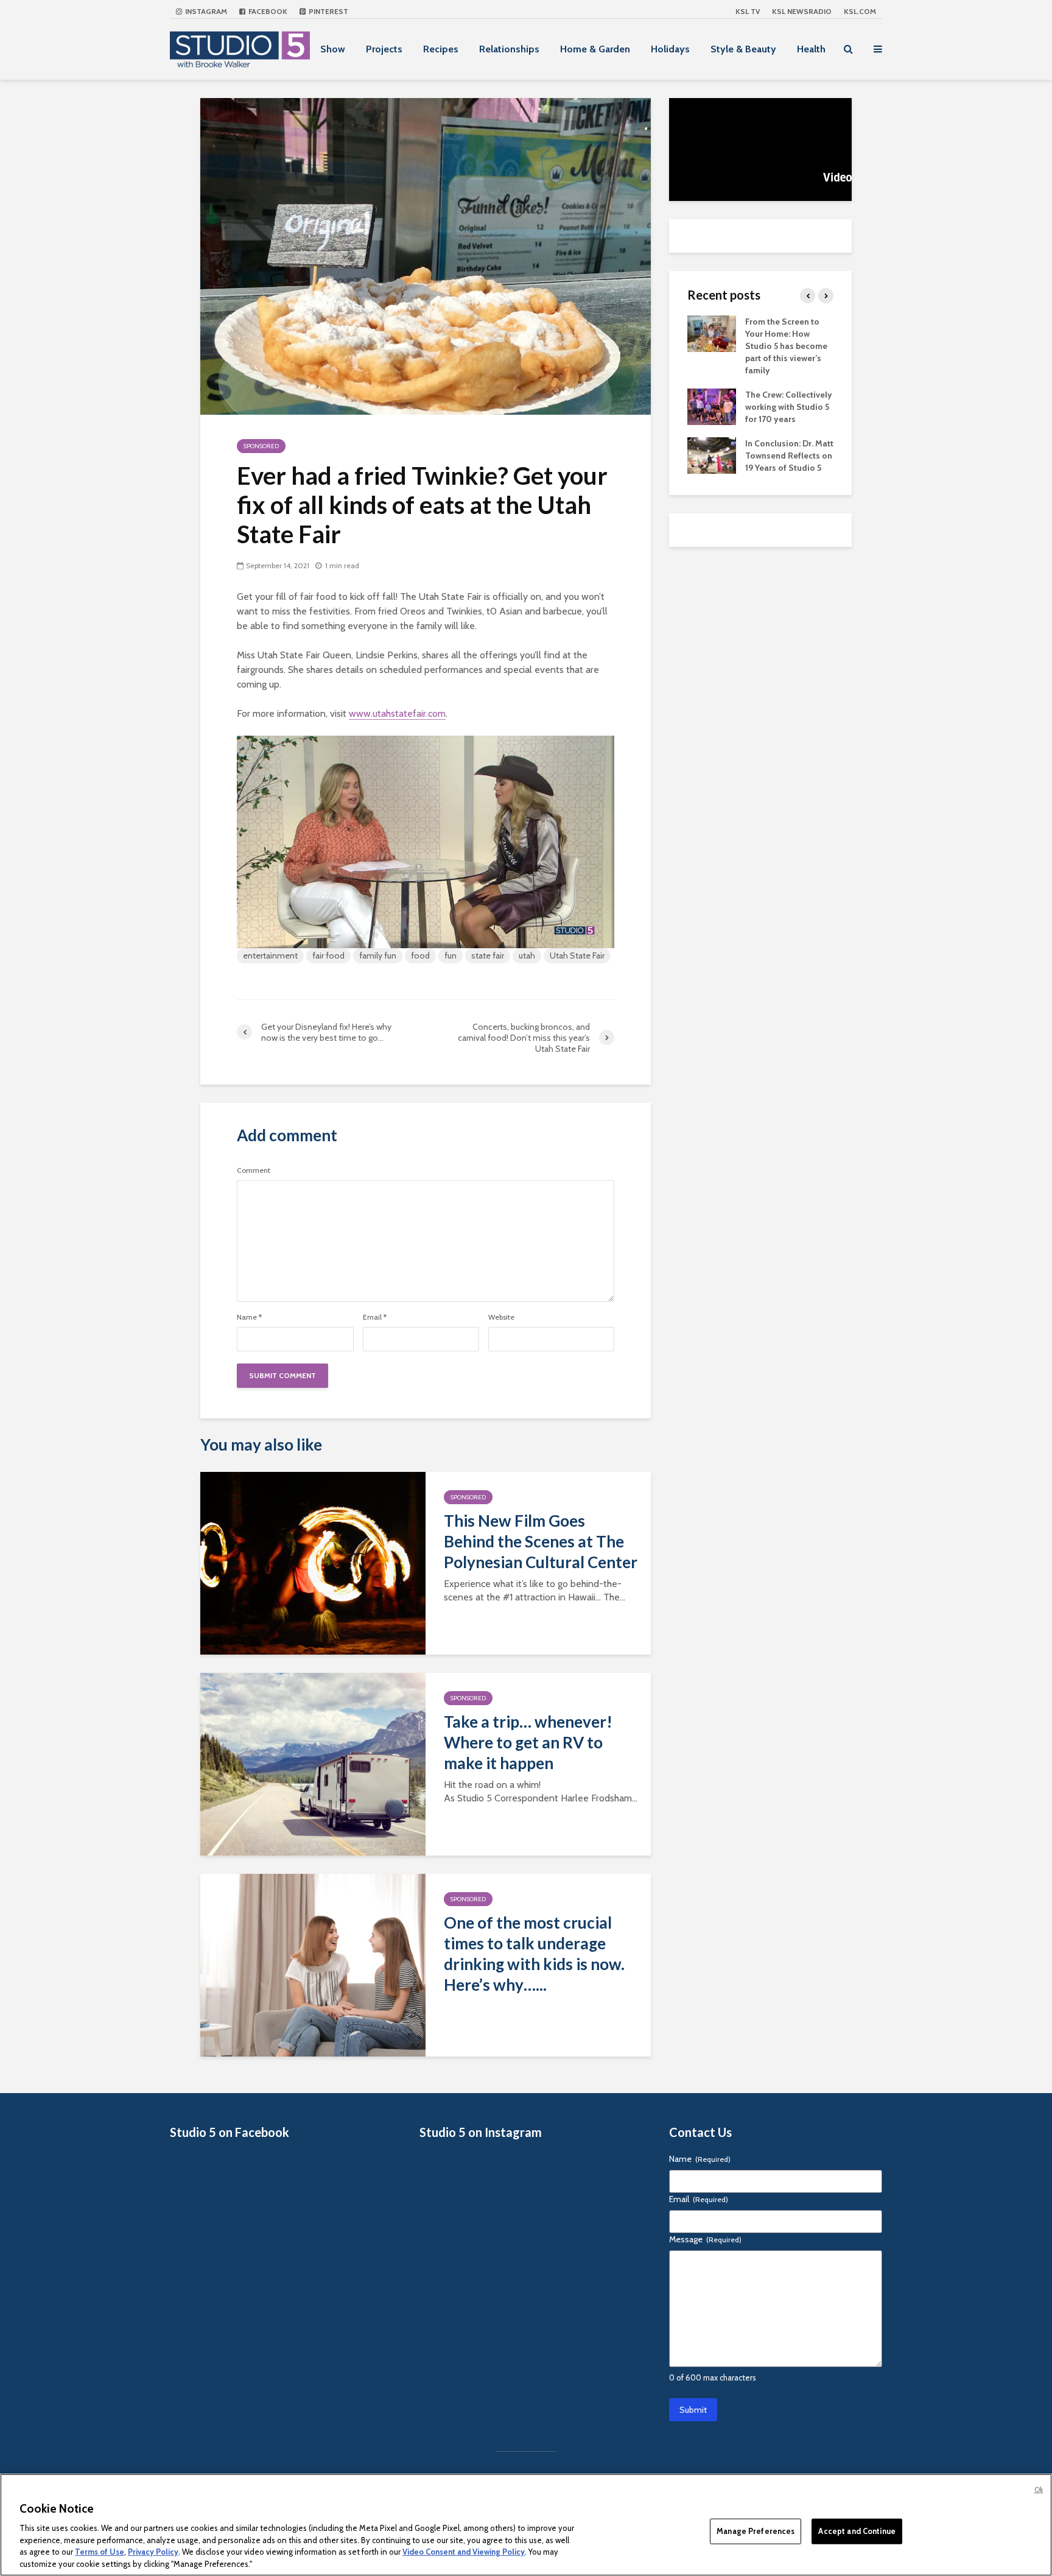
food (420, 955)
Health (811, 49)
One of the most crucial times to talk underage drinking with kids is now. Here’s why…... (534, 1954)
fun (451, 955)
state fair (488, 955)
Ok (1039, 2490)
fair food (328, 955)
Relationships (509, 49)
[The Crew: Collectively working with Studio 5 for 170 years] (712, 406)
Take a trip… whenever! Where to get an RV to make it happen (528, 1742)
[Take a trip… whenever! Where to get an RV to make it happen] (313, 1763)
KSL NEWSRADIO (802, 11)
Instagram (205, 11)
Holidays (670, 49)
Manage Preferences (756, 2531)
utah (527, 955)
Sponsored (261, 446)
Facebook (267, 11)
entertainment (270, 955)
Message (705, 2239)
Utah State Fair (577, 955)
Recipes (441, 49)
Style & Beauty (743, 49)
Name (249, 1317)
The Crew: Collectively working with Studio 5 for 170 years (789, 407)
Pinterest (328, 11)
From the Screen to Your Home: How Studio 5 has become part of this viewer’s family (786, 346)
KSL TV (748, 11)
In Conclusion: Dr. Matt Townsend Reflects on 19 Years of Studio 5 (789, 456)
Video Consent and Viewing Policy (464, 2552)
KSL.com (860, 11)
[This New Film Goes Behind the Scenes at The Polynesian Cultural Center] (313, 1562)
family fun (378, 955)
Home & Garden (595, 49)
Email (375, 1317)
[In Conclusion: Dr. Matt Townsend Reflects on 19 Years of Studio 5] (712, 454)
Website (501, 1317)
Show (333, 49)
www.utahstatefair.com (397, 713)
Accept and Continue (857, 2531)
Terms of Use (100, 2552)
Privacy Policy (153, 2552)
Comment (254, 1170)
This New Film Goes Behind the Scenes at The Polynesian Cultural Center (541, 1541)
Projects (384, 49)
